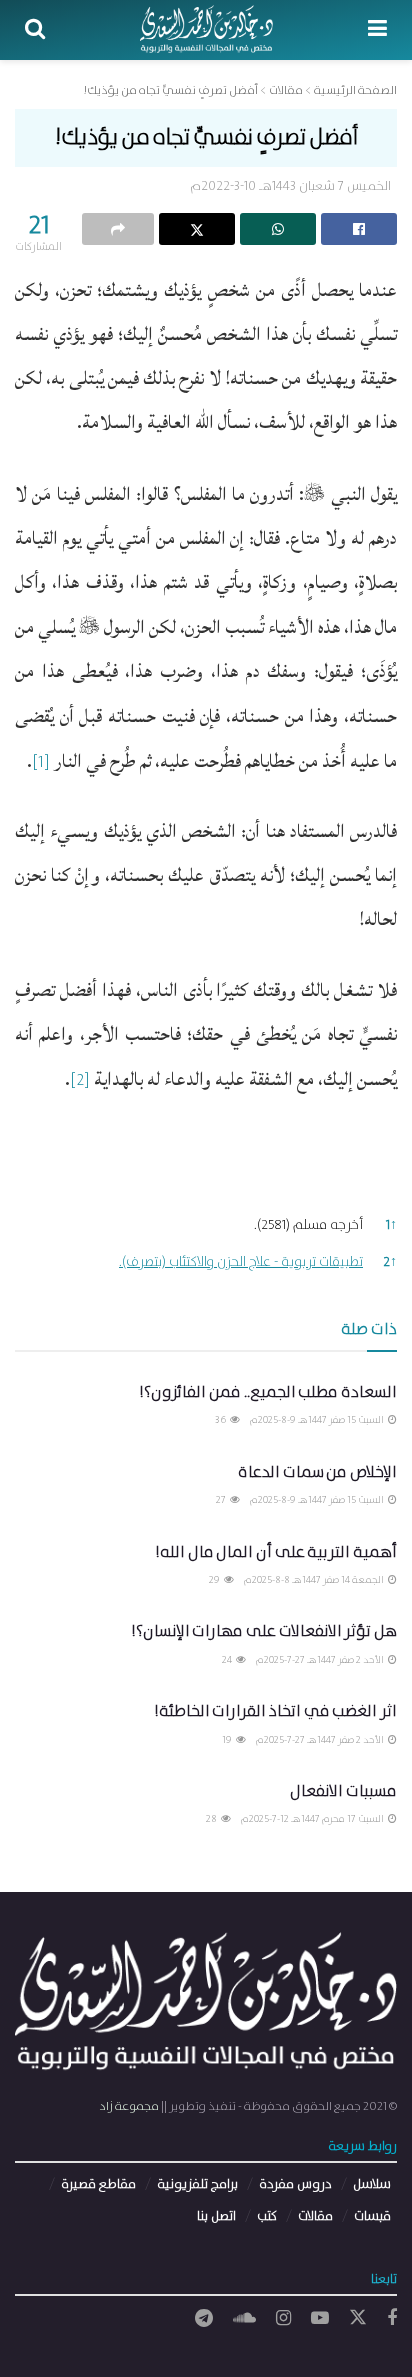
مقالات (315, 2216)
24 (228, 1660)
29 (215, 1580)
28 (212, 1819)
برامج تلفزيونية (197, 2184)
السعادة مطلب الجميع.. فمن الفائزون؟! (268, 1392)
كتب (267, 2216)
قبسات (372, 2216)
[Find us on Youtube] (320, 2319)
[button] (41, 769)
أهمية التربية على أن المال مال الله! (276, 1552)
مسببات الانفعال (343, 1791)
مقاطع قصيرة (98, 2184)
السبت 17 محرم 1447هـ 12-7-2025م (313, 1819)
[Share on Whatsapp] (278, 229)
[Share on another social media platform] (118, 229)
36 (221, 1420)
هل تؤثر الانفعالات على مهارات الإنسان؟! (264, 1631)
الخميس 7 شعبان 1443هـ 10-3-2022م (290, 186)
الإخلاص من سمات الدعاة (317, 1472)
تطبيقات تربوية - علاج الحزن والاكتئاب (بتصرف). (241, 1262)
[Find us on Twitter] (358, 2318)
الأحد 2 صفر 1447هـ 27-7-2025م (321, 1660)
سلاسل (372, 2184)
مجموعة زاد (129, 2106)
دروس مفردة (295, 2184)
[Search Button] (35, 30)
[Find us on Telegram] (204, 2319)
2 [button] (390, 1262)
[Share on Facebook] (359, 229)
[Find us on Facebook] (392, 2319)
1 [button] (391, 1225)
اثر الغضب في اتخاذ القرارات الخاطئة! (275, 1711)
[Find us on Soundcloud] (244, 2319)
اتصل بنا (216, 2216)
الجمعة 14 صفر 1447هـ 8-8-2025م (315, 1580)
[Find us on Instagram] (283, 2319)
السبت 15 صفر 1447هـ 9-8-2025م (318, 1420)
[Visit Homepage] (206, 30)
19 (228, 1740)
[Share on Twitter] (197, 229)
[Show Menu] (377, 30)
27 (222, 1500)
